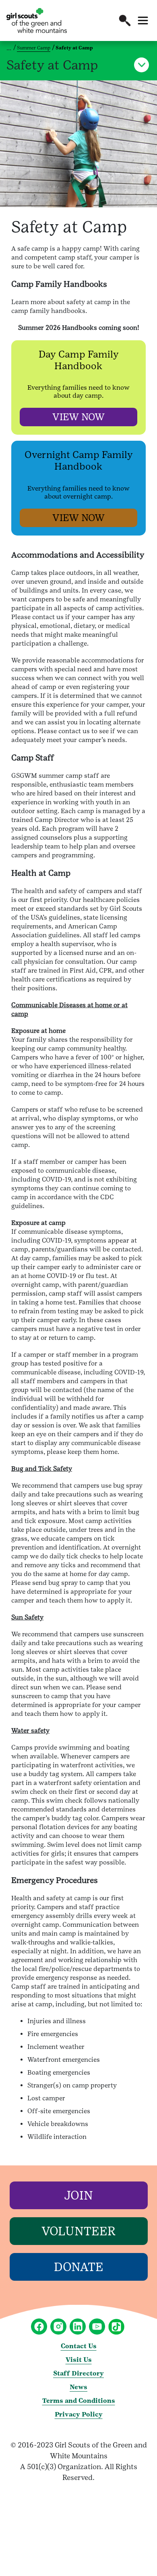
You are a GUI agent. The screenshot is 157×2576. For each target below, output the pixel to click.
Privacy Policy (79, 2414)
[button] (125, 20)
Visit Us (79, 2360)
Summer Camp (34, 48)
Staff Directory (78, 2373)
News (78, 2387)
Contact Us (79, 2346)
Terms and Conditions (79, 2401)
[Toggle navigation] (143, 20)
